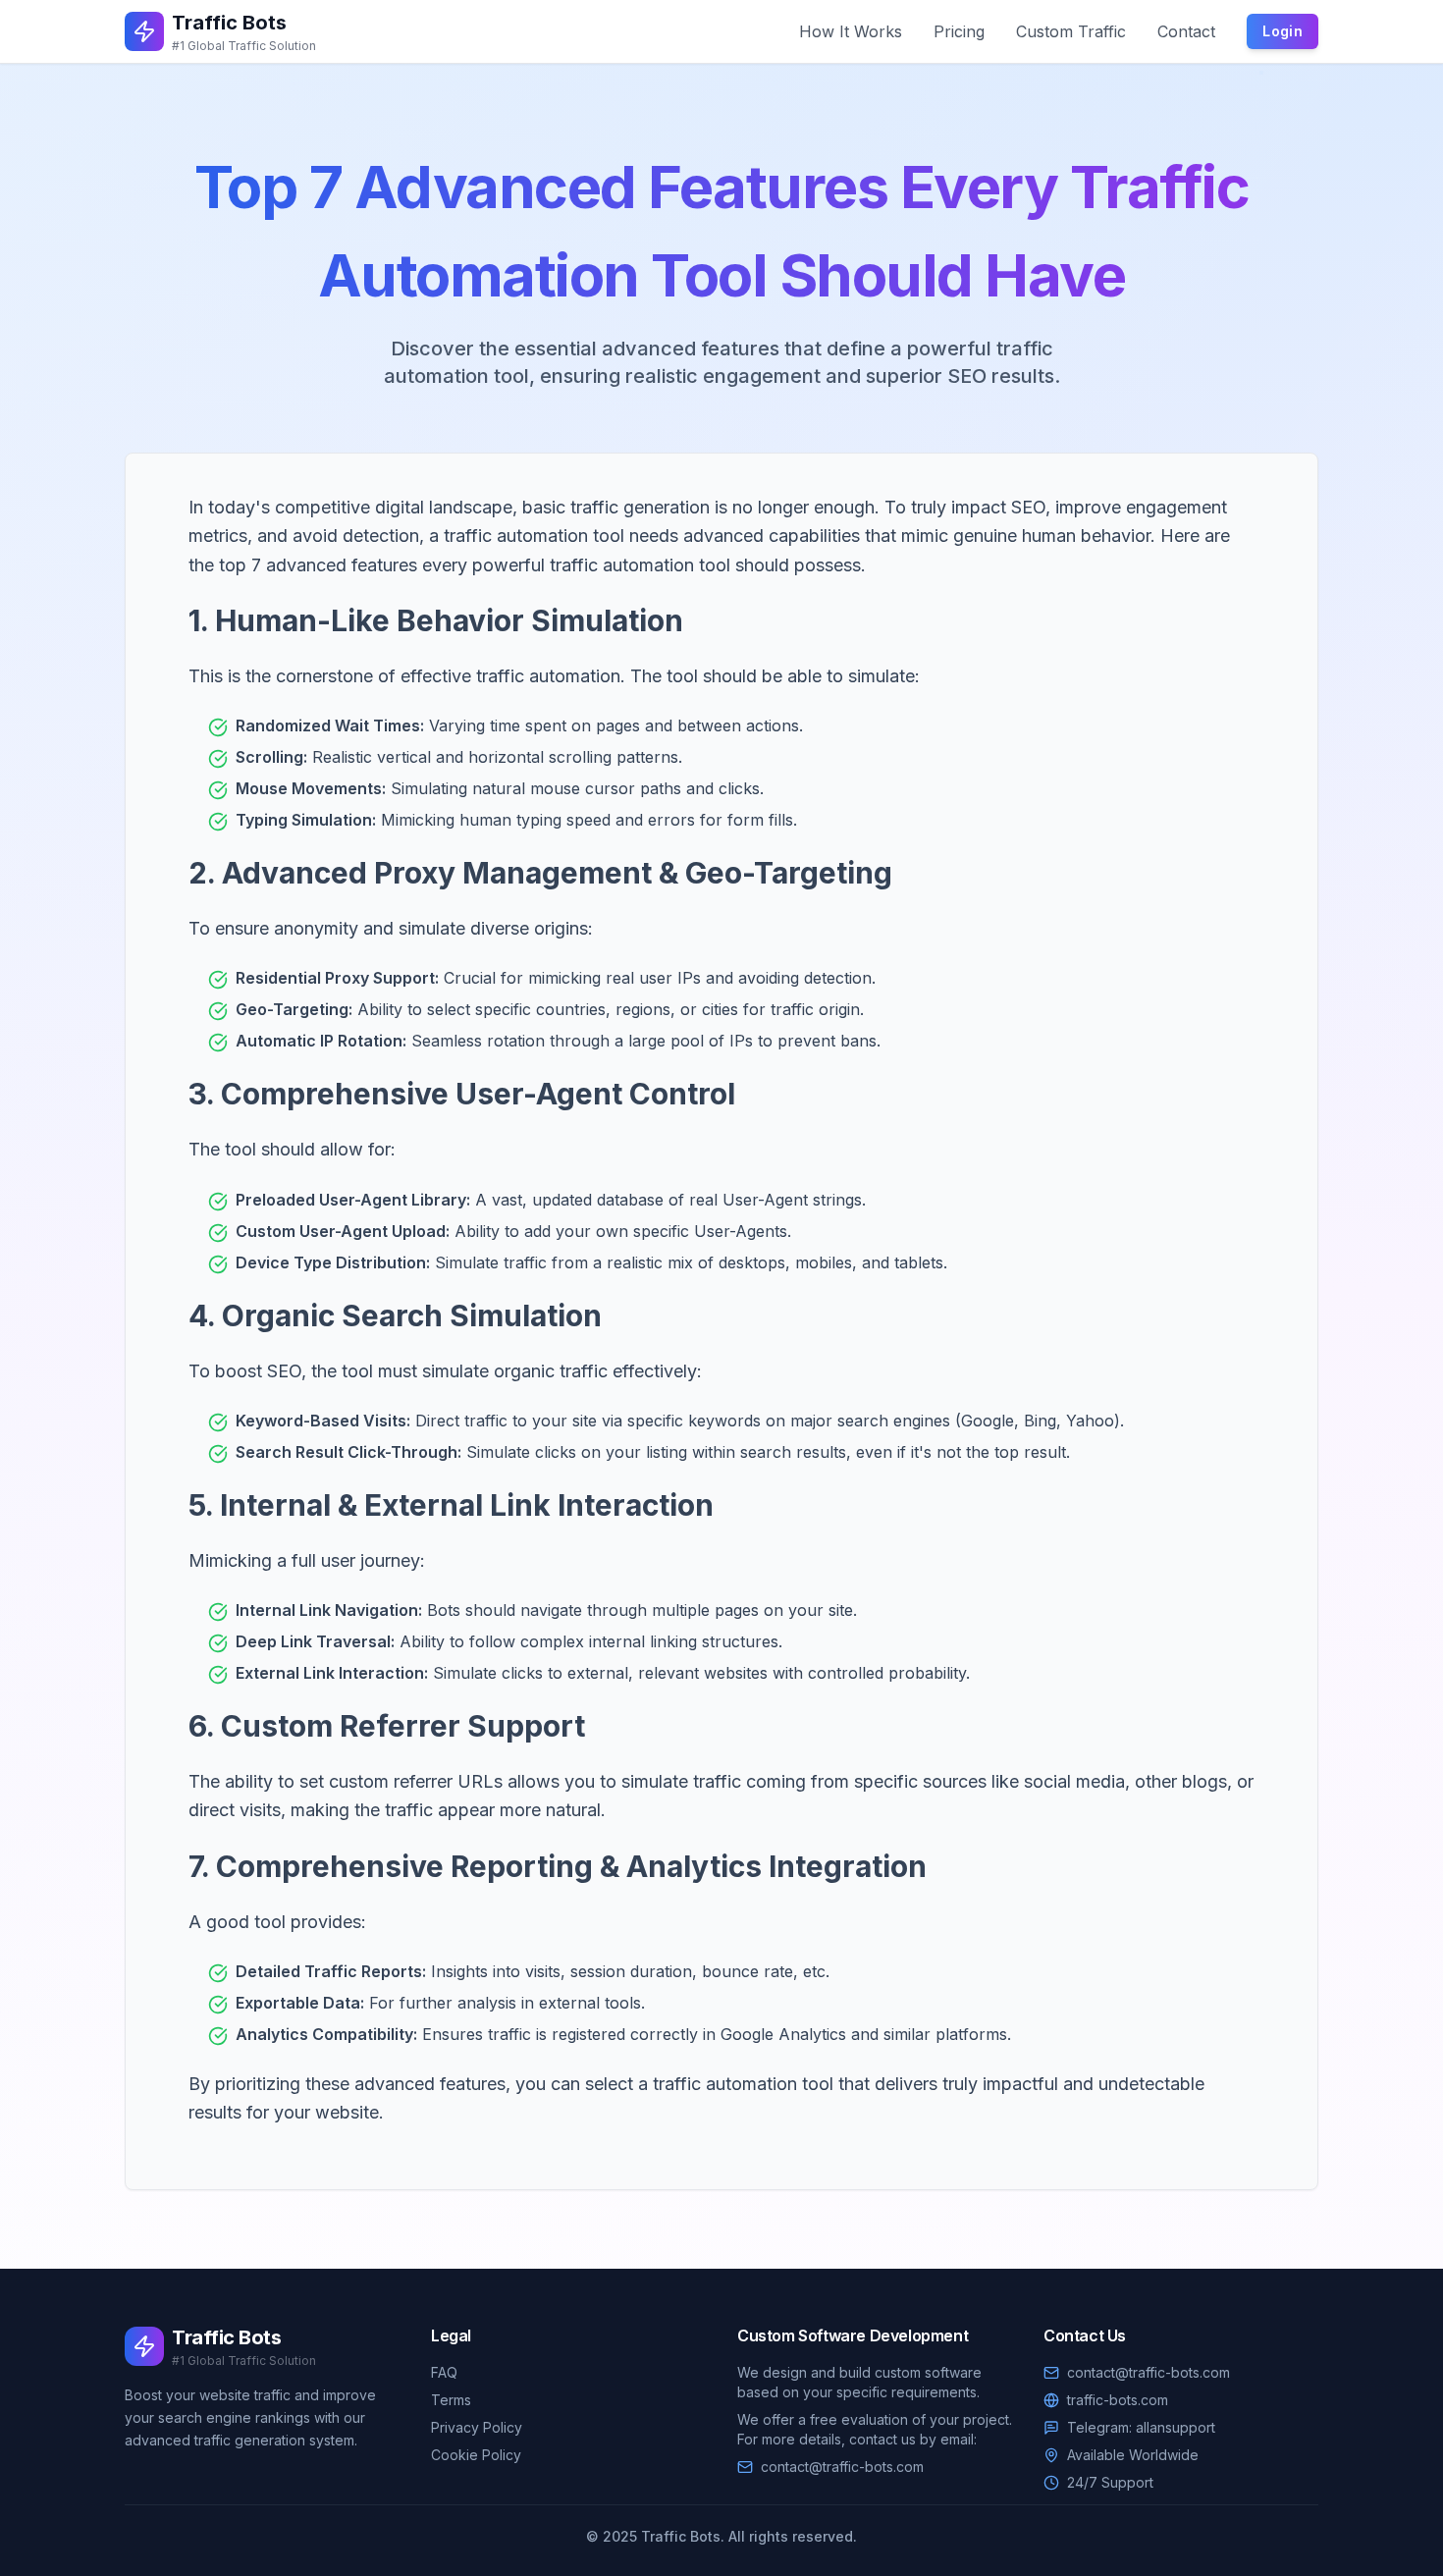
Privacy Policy (477, 2427)
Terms (451, 2400)
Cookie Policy (476, 2455)
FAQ (444, 2372)
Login (1283, 31)
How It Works (851, 31)
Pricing (959, 31)
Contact (1186, 31)
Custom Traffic (1071, 31)
